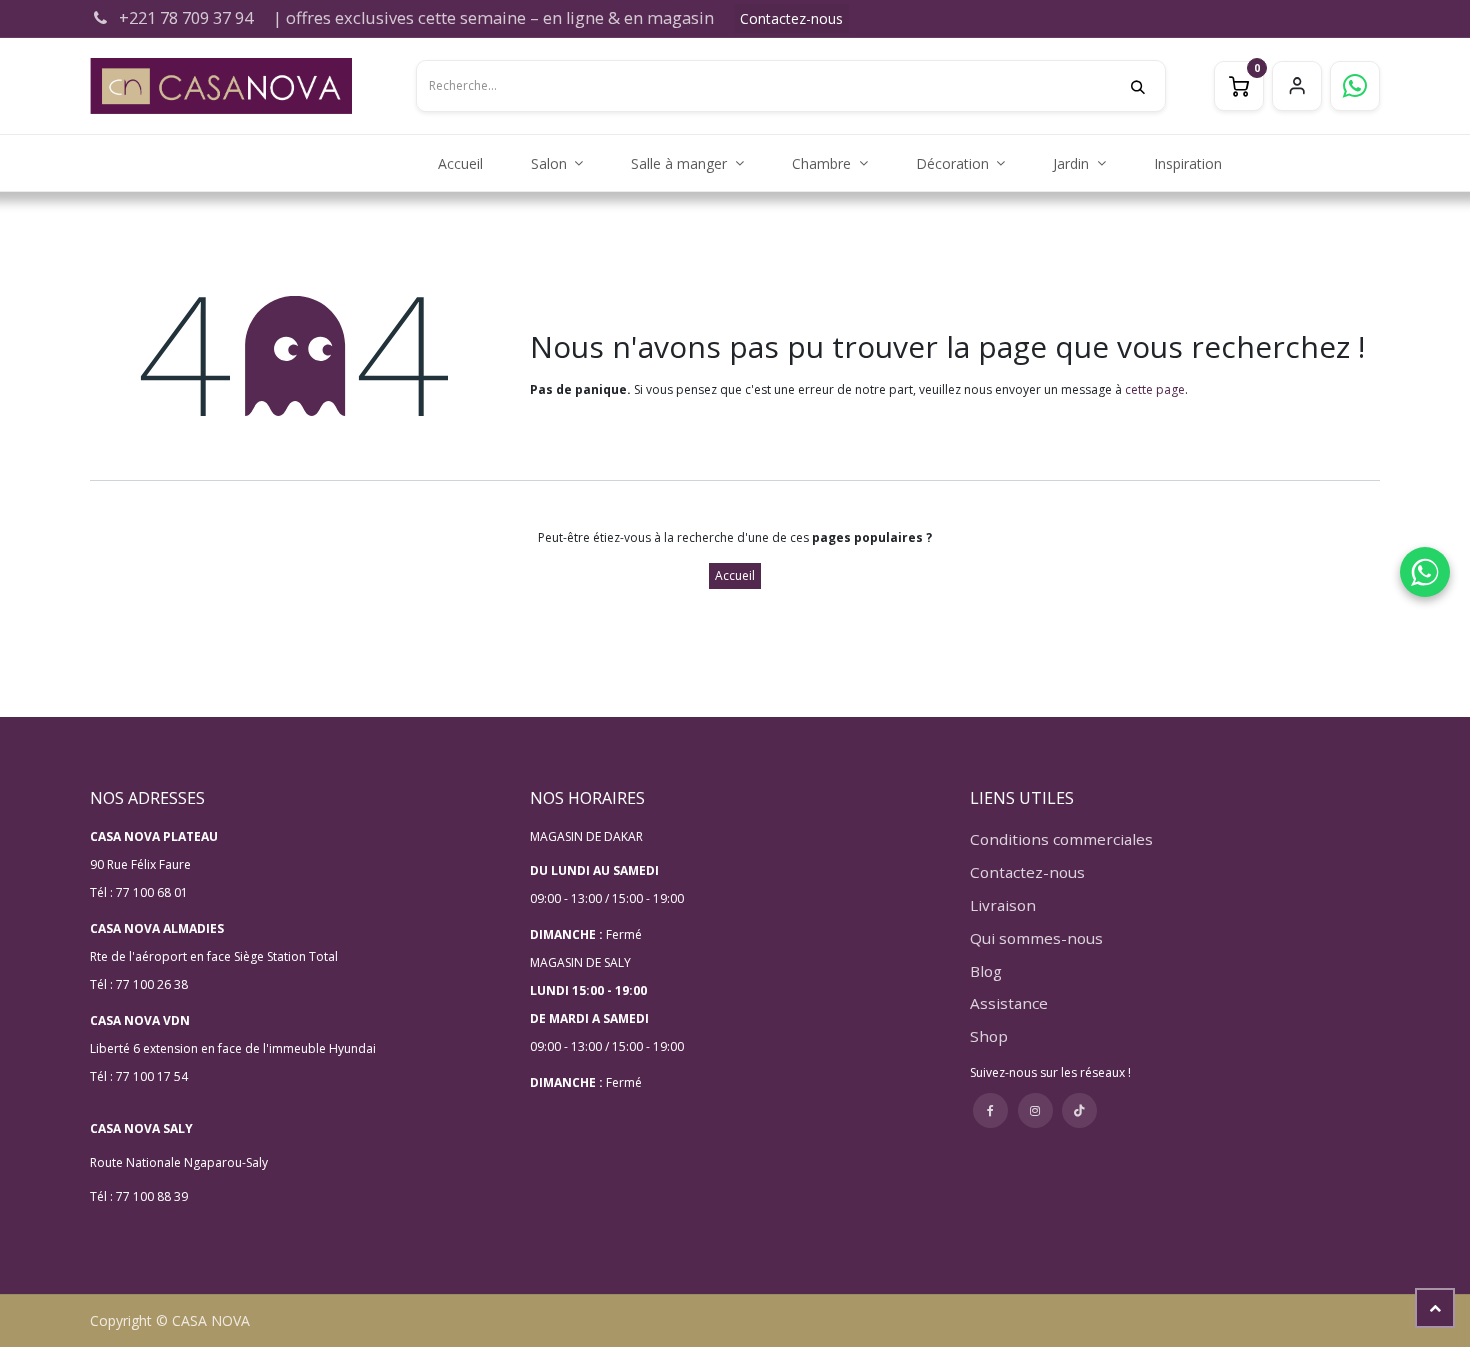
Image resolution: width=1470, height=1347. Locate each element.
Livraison (1003, 905)
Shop (989, 1036)
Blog (986, 971)
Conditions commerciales (1061, 839)
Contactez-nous (791, 18)
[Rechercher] (1148, 86)
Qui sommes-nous (1036, 938)
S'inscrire (1297, 86)
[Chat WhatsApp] (1425, 572)
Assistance (1009, 1003)
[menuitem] (460, 163)
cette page (1155, 389)
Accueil (735, 575)
